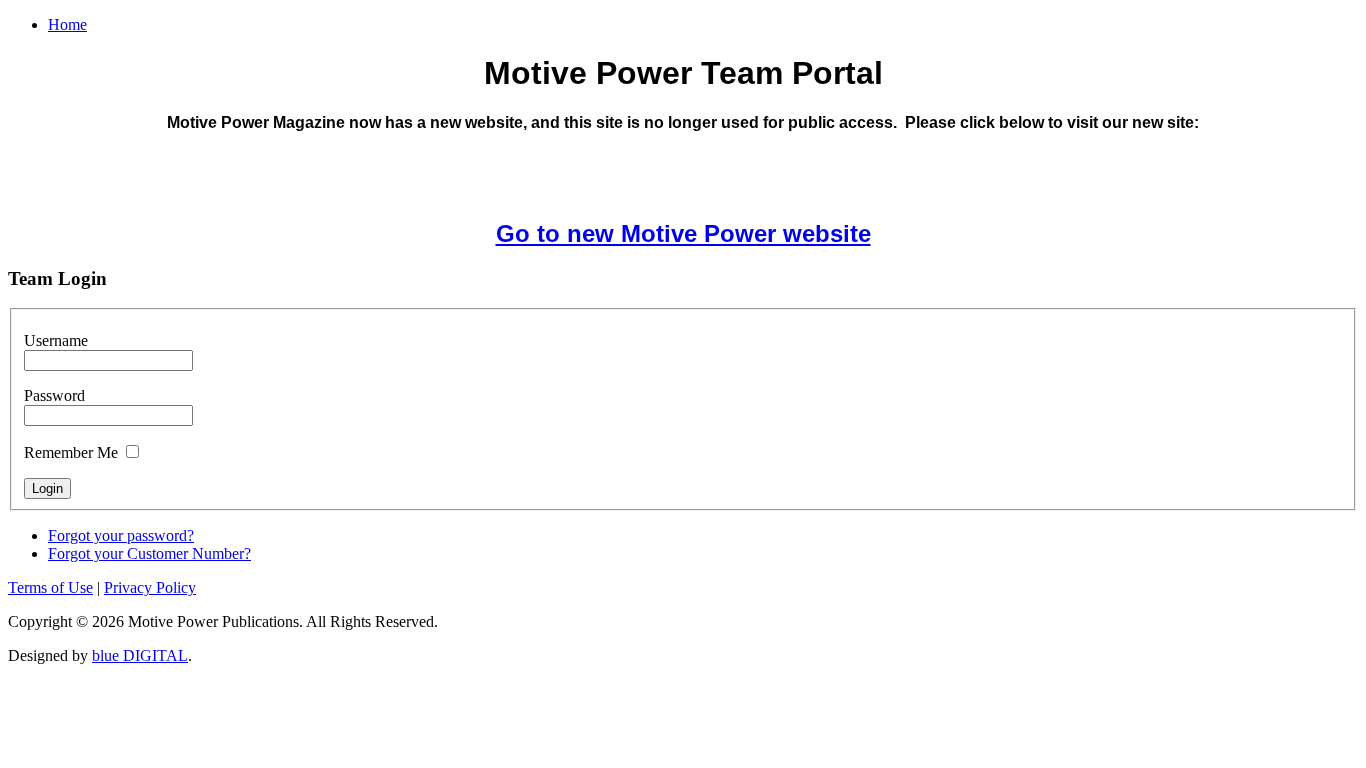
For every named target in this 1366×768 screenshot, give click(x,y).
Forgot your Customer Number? (149, 553)
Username (56, 340)
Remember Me (71, 452)
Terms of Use (50, 587)
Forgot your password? (121, 535)
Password (54, 395)
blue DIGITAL (140, 655)
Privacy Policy (150, 587)
